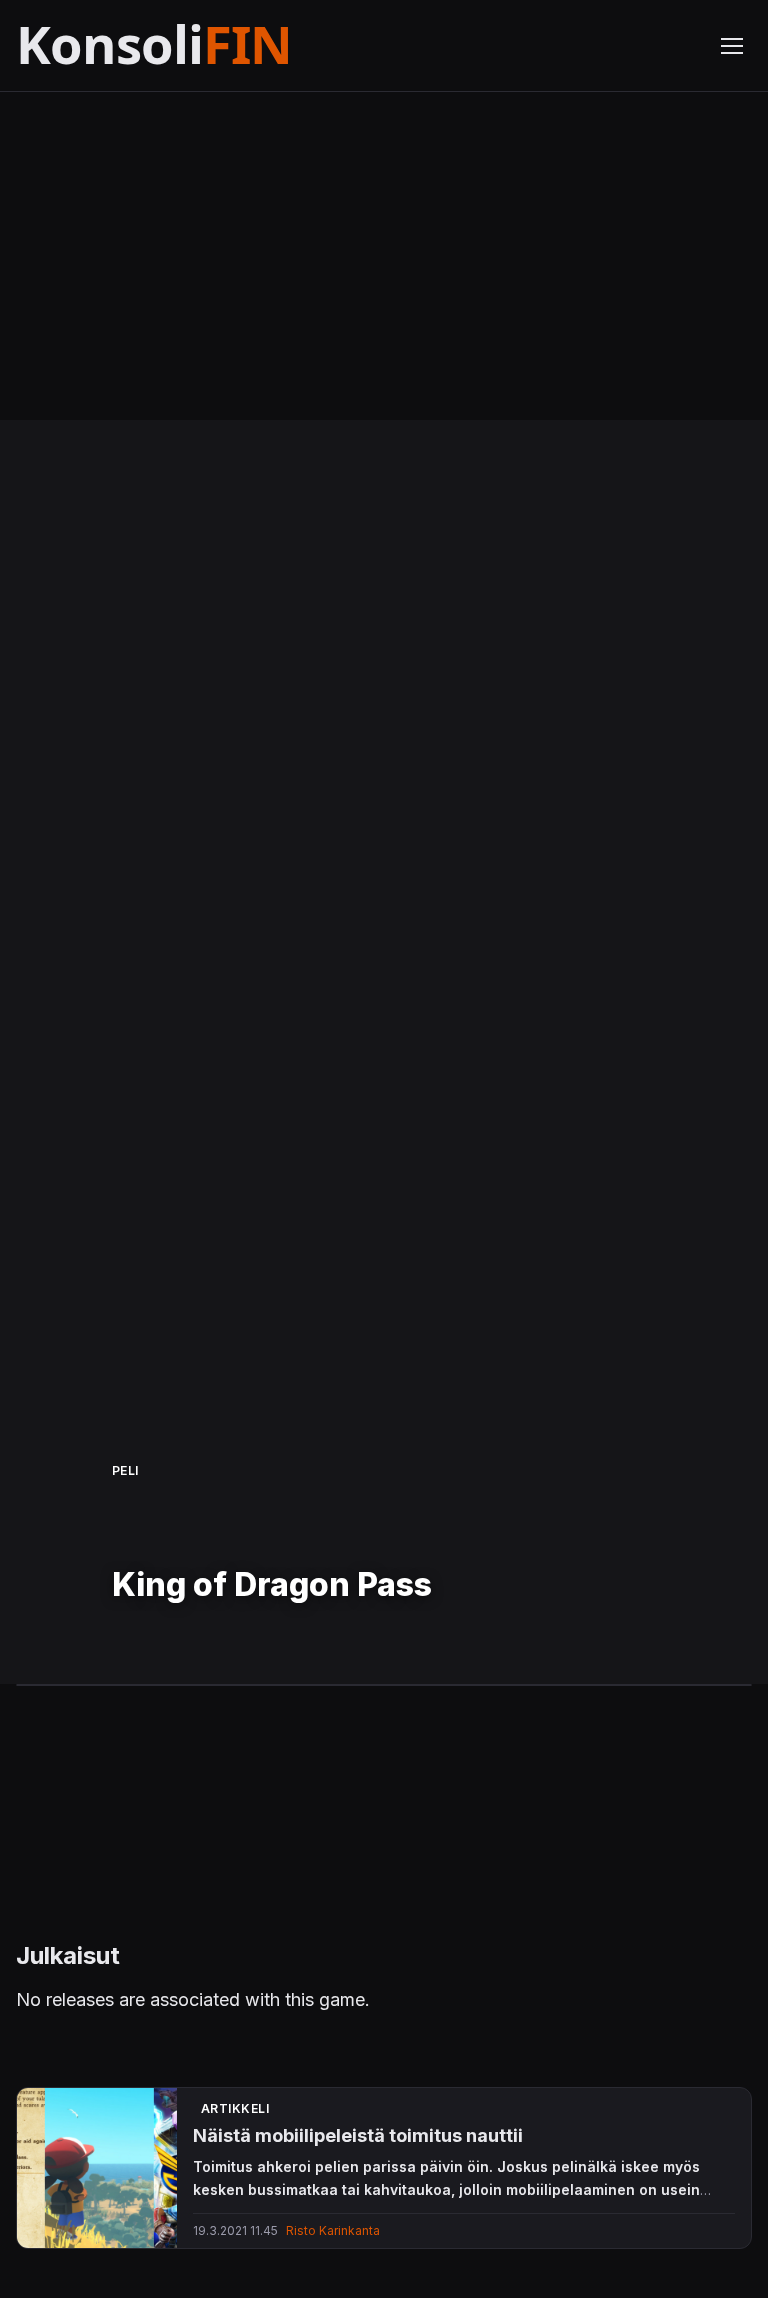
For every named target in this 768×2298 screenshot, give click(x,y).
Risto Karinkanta (333, 2230)
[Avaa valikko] (732, 46)
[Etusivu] (203, 45)
